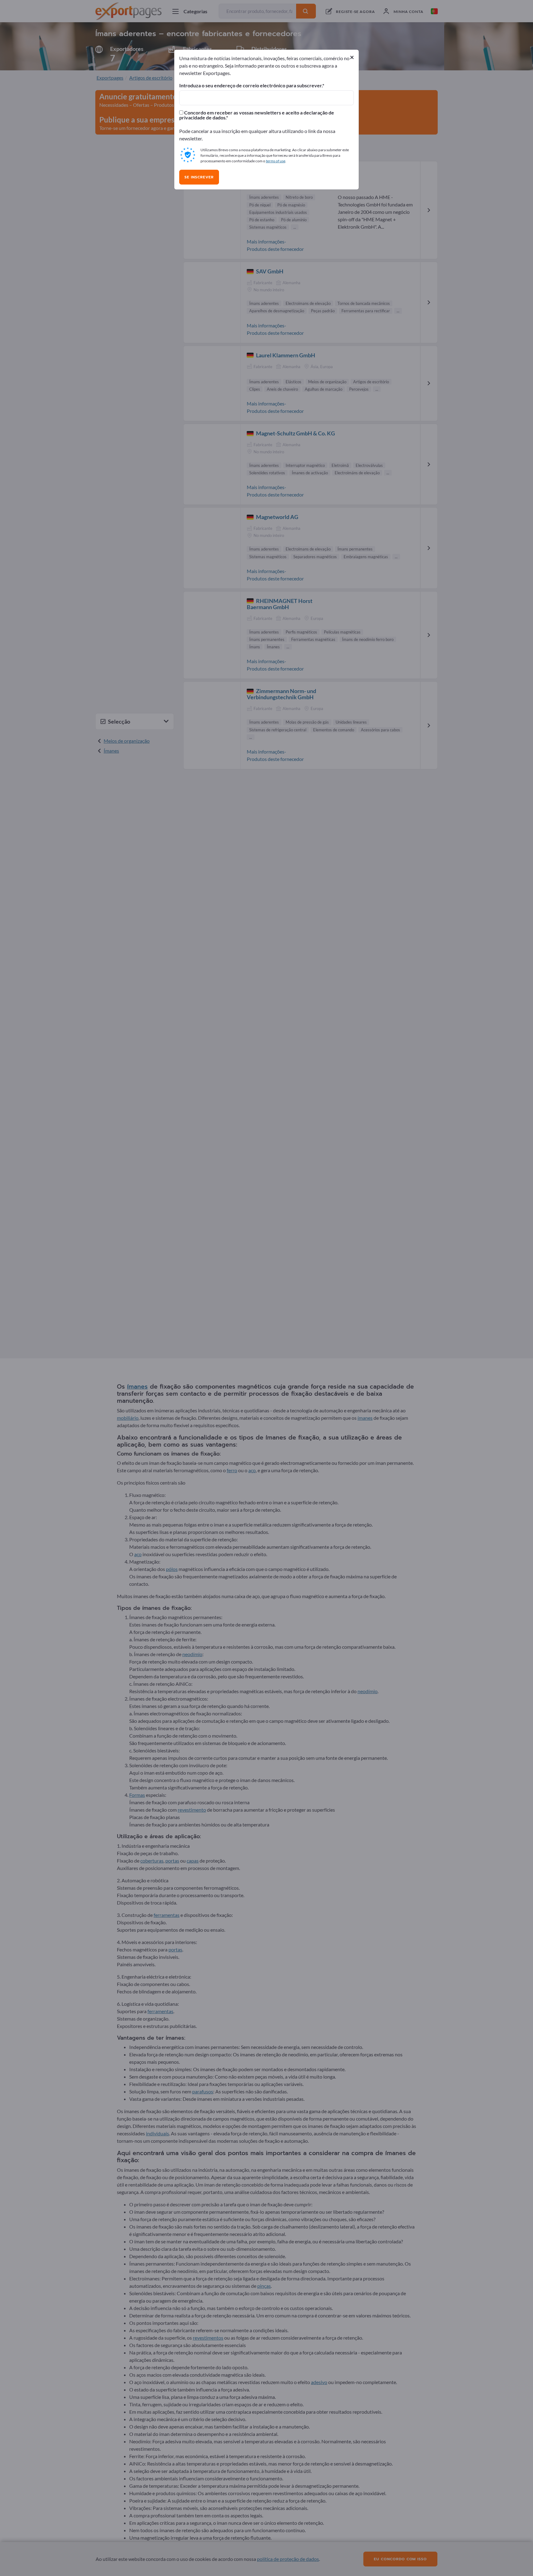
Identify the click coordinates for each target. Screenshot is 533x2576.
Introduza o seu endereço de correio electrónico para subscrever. (251, 85)
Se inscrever (199, 177)
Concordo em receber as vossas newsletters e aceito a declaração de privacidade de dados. (257, 115)
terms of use (276, 161)
